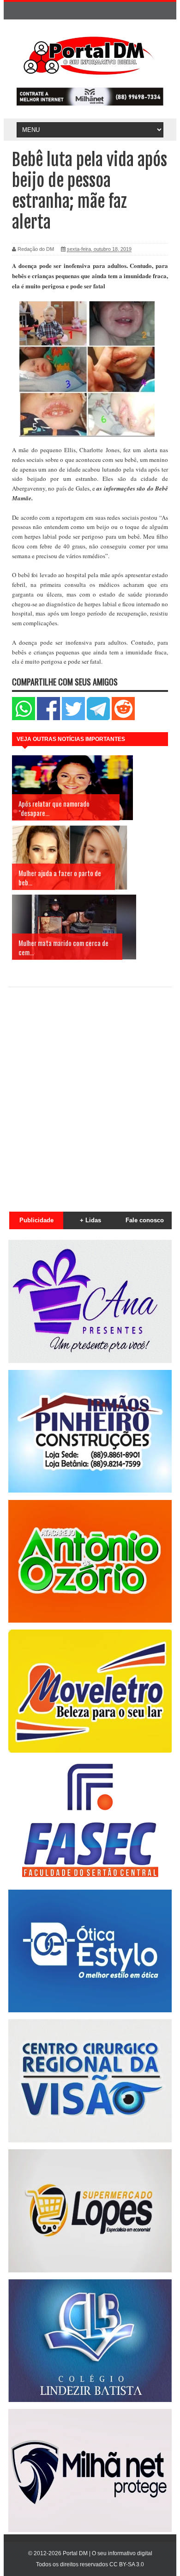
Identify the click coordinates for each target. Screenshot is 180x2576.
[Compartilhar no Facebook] (48, 718)
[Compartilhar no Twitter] (73, 718)
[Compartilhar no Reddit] (123, 718)
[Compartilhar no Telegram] (98, 718)
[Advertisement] (90, 1094)
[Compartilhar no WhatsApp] (24, 718)
